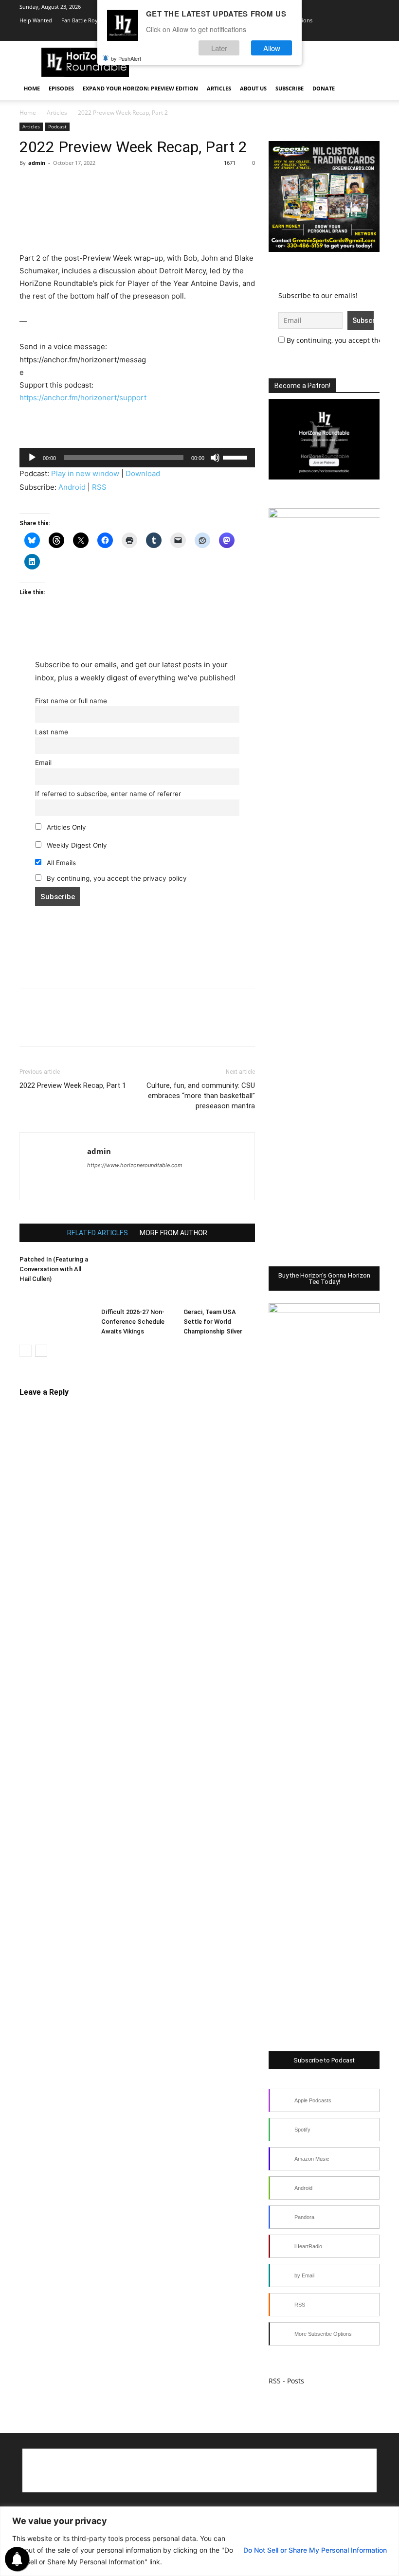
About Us (253, 88)
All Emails (60, 863)
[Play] (32, 458)
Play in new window (85, 473)
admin (37, 163)
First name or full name (71, 701)
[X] (324, 34)
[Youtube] (340, 34)
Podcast (57, 126)
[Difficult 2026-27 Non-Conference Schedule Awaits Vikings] (137, 1279)
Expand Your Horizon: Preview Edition (140, 88)
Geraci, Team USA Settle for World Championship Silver (213, 1322)
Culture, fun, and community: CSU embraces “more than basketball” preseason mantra (201, 1096)
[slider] (236, 457)
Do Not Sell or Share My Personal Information (315, 2550)
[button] (368, 89)
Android (72, 487)
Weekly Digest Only (76, 845)
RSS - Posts (286, 2381)
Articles (219, 88)
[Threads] (372, 34)
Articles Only (65, 827)
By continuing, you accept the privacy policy (116, 878)
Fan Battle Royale (83, 20)
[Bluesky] (356, 34)
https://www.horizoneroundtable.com (135, 1165)
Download (143, 473)
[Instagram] (308, 34)
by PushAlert (126, 58)
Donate (324, 88)
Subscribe (290, 88)
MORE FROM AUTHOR (173, 1233)
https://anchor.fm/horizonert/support (83, 398)
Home (32, 88)
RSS (99, 487)
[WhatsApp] (96, 185)
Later (219, 48)
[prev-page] (26, 1351)
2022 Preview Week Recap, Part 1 (73, 1085)
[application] (137, 458)
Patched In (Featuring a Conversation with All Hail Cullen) (54, 1269)
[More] (119, 185)
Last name (52, 732)
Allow (272, 48)
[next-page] (41, 1351)
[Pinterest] (74, 185)
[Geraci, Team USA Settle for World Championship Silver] (219, 1279)
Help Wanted (36, 20)
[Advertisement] (137, 227)
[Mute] (215, 458)
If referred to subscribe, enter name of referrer (108, 794)
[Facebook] (29, 185)
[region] (199, 2541)
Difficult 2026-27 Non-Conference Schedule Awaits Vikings (133, 1322)
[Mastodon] (148, 1185)
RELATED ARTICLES (98, 1233)
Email (43, 763)
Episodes (61, 88)
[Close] (389, 2515)
